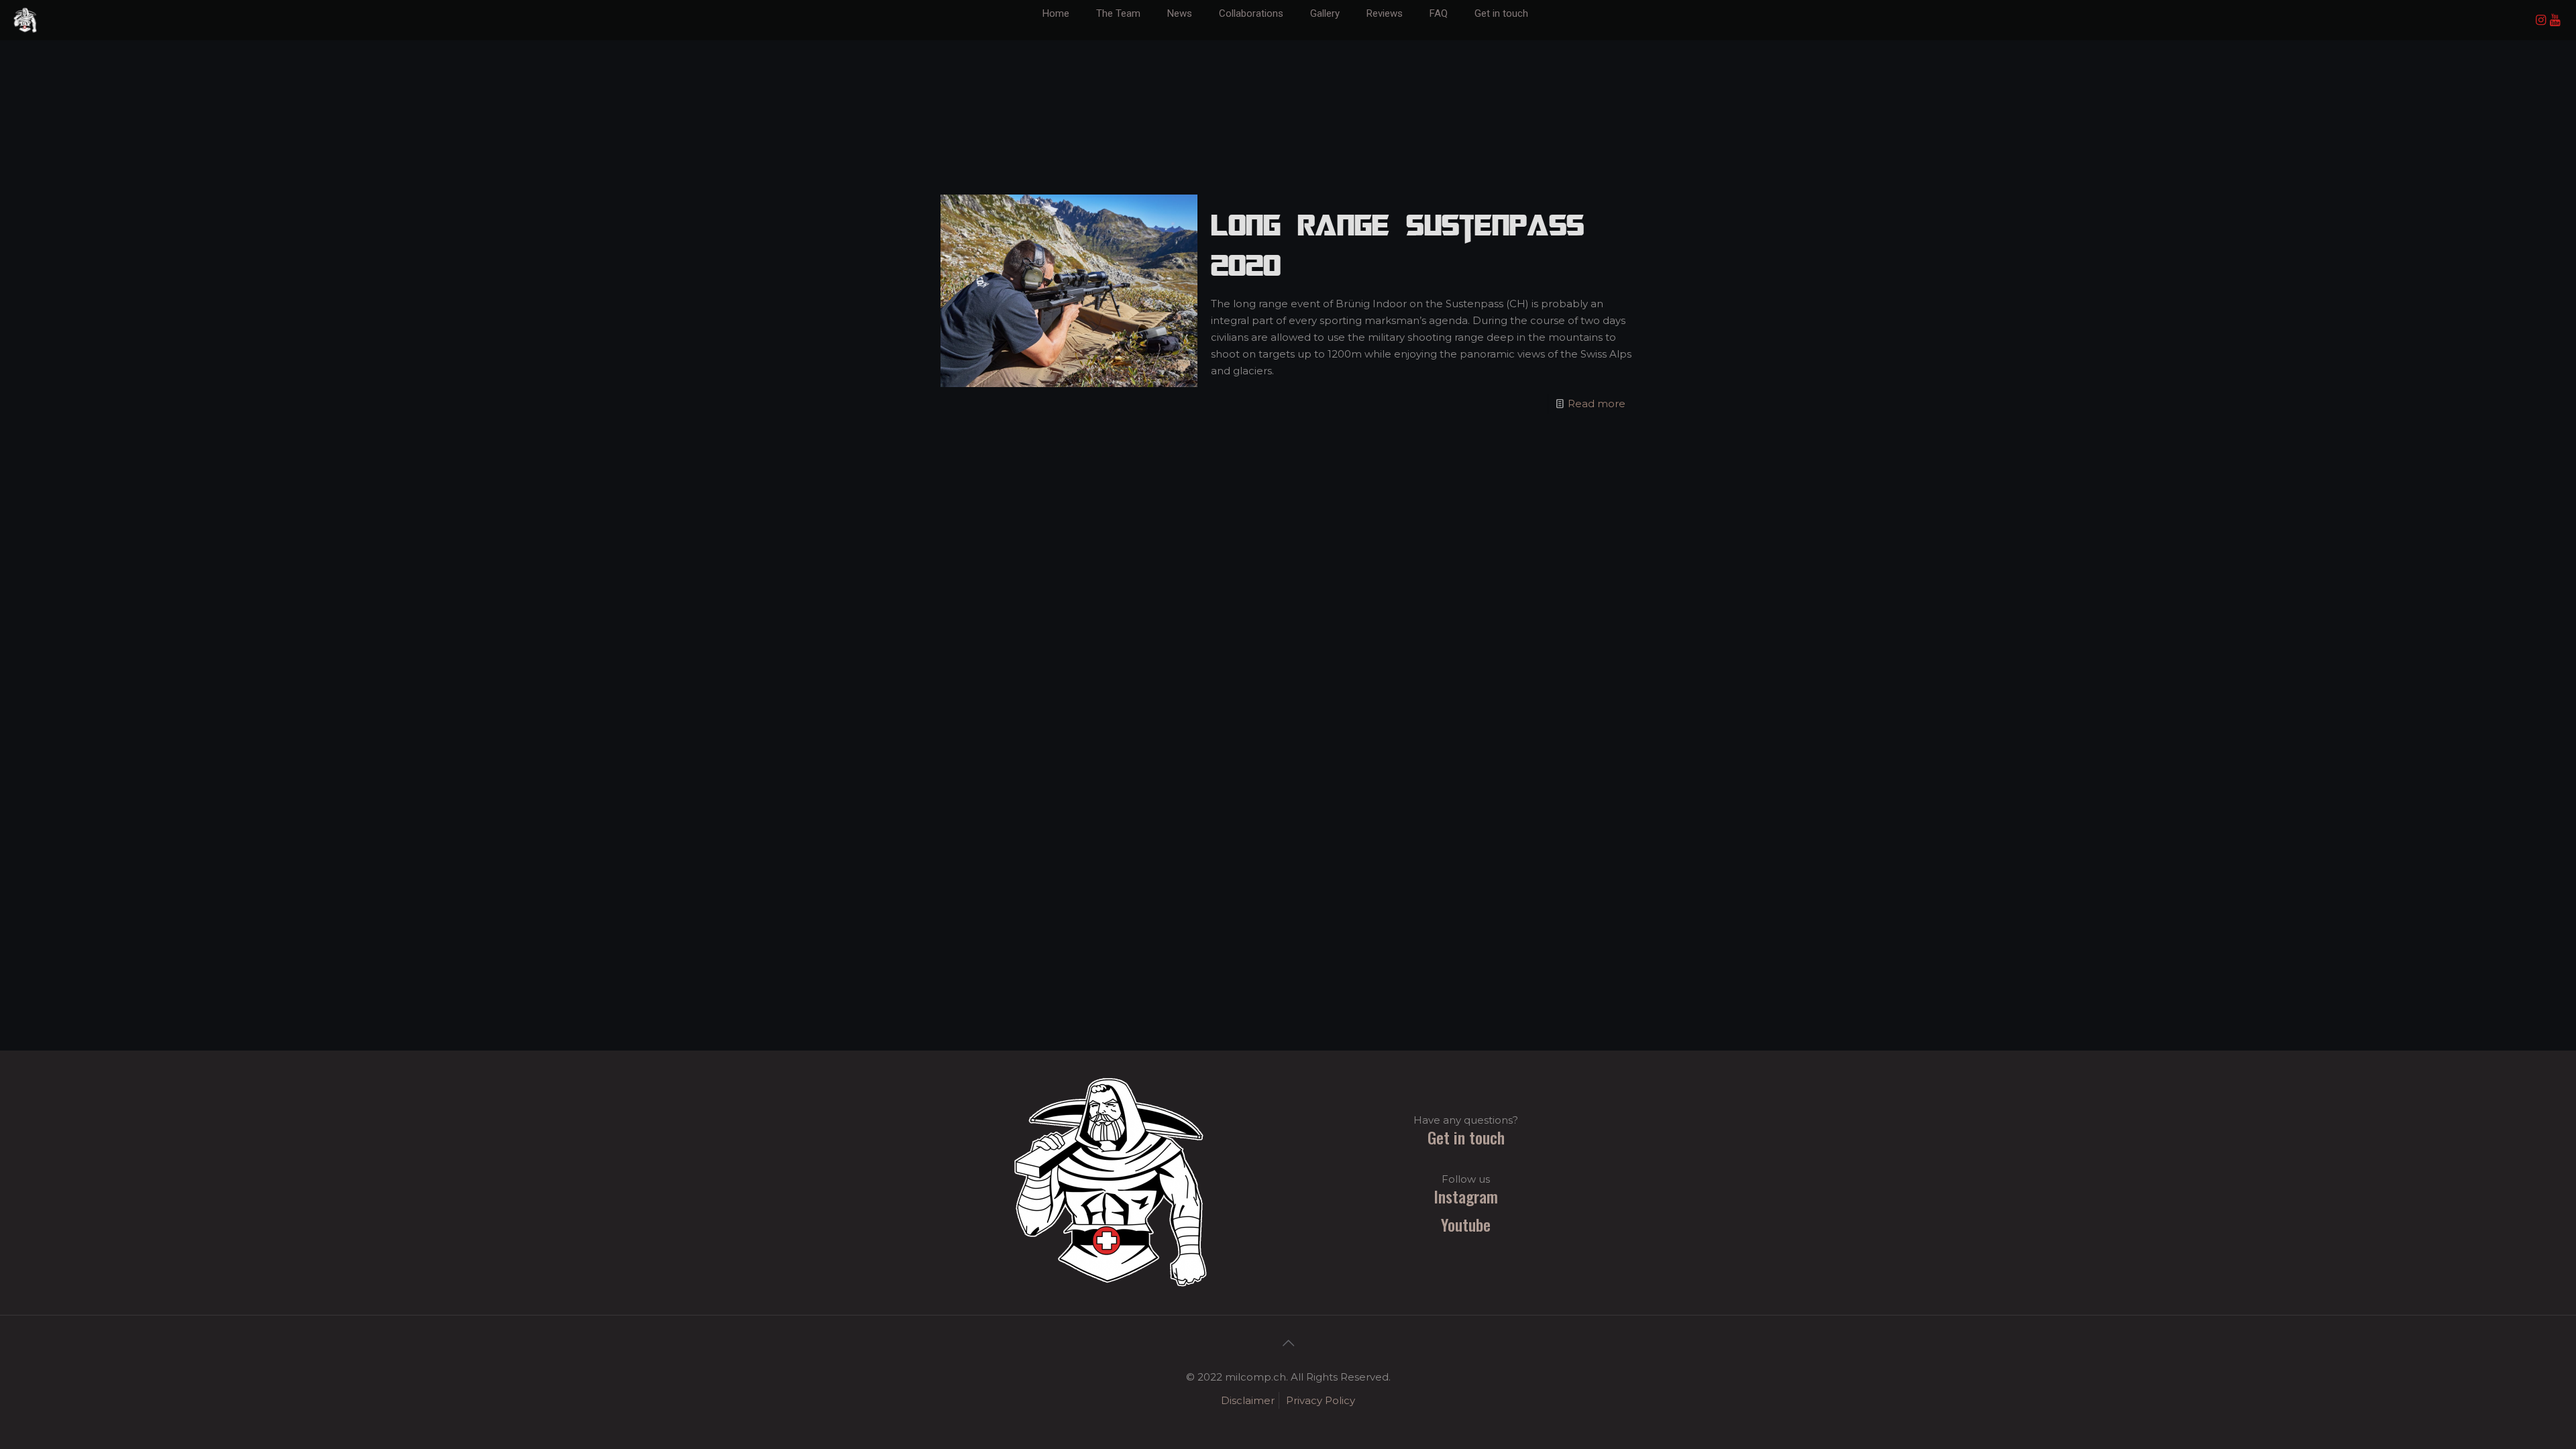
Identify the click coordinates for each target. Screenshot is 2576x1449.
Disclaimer (1248, 1400)
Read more (1597, 404)
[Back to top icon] (1288, 1343)
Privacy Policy (1321, 1400)
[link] (1180, 34)
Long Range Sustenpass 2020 (1397, 245)
